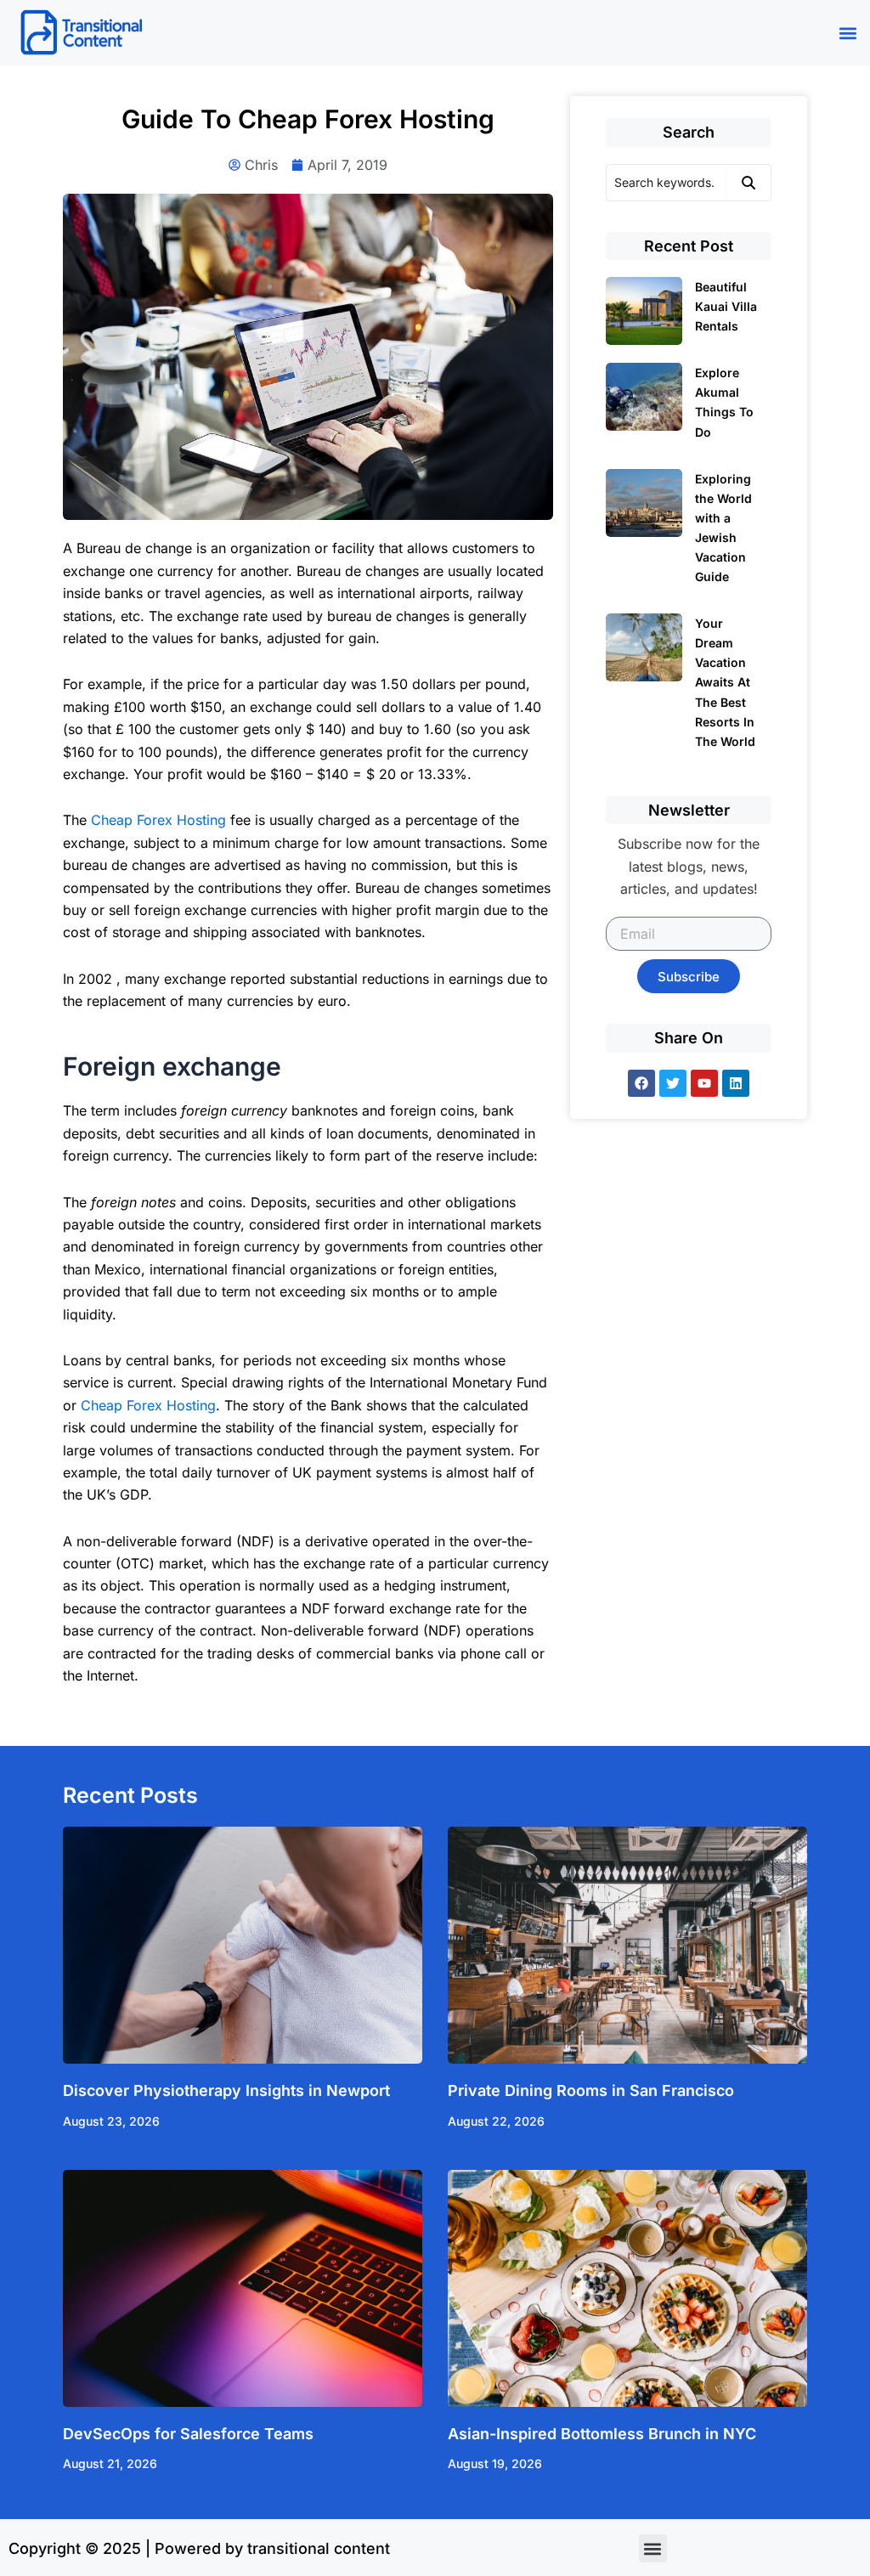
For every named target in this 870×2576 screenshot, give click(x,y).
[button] (847, 33)
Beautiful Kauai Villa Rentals (726, 306)
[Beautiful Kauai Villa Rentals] (644, 311)
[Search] (749, 183)
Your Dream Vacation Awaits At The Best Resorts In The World (725, 682)
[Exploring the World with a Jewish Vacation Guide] (644, 503)
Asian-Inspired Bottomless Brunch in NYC (602, 2434)
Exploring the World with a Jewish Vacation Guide (723, 528)
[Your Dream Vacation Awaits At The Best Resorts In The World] (644, 647)
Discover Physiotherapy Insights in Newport (226, 2090)
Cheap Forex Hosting (158, 820)
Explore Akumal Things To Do (724, 402)
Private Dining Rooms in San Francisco (591, 2090)
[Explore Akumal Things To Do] (644, 397)
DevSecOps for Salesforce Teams (188, 2434)
